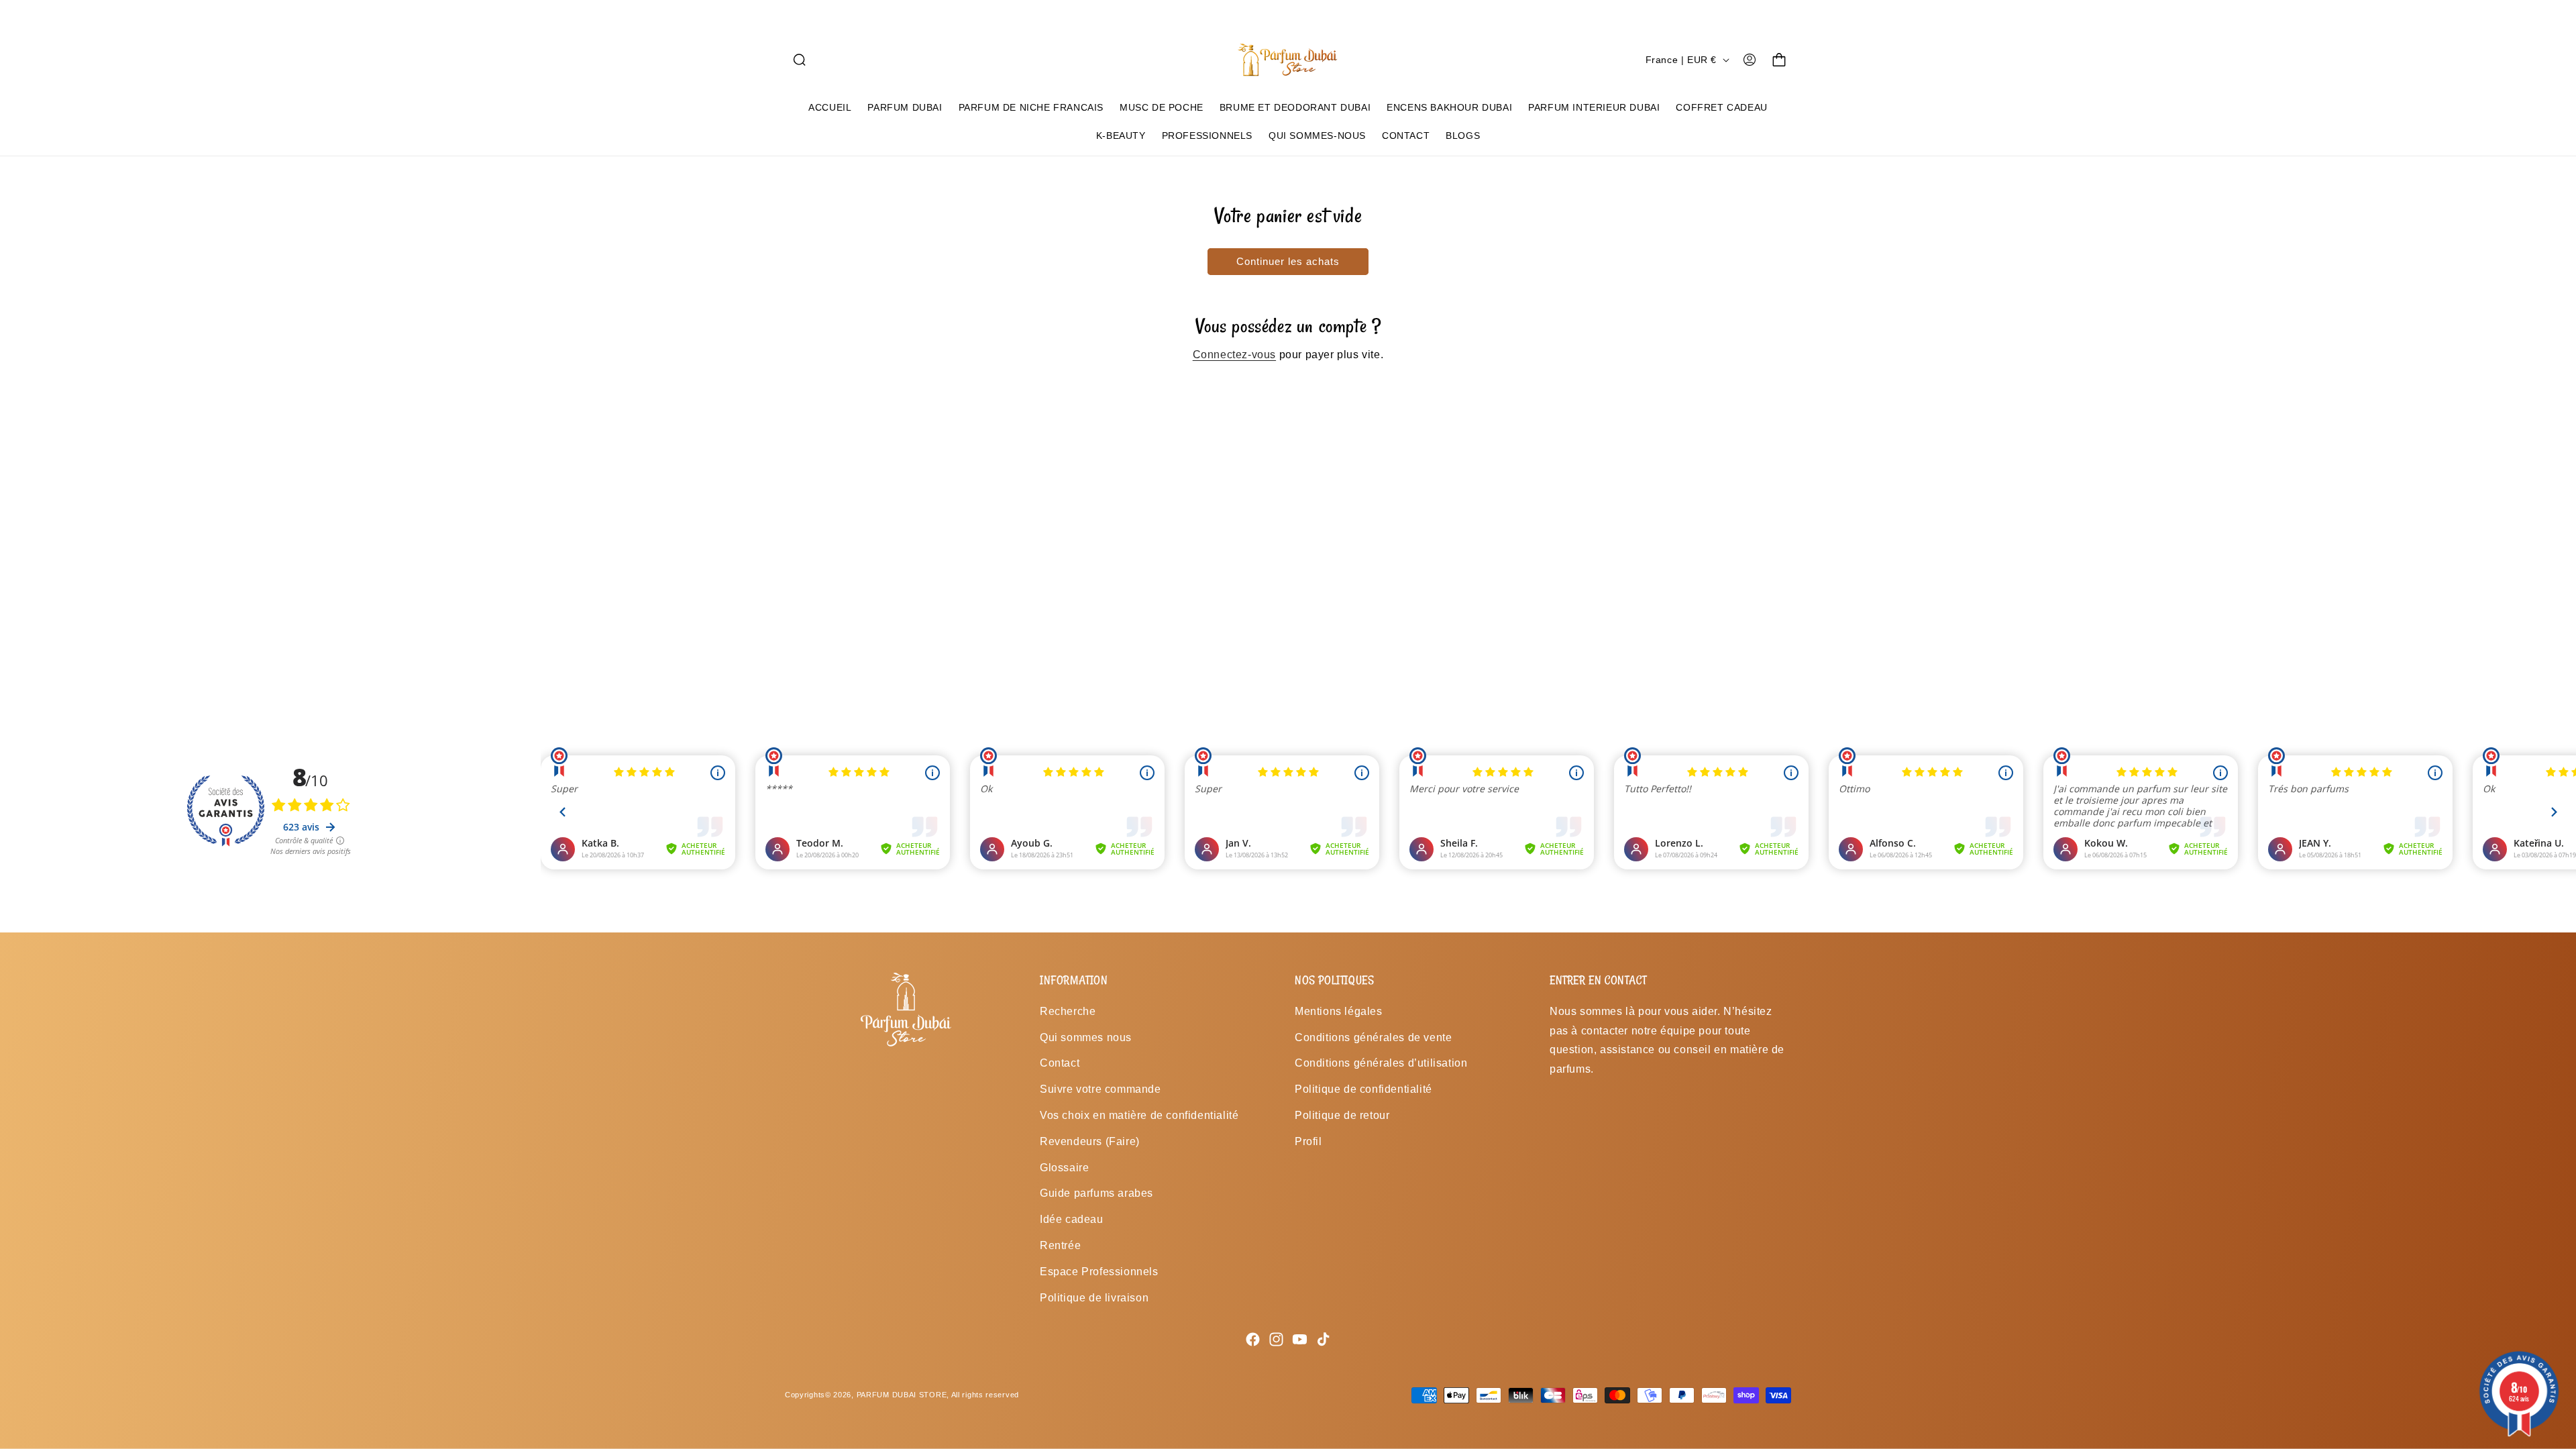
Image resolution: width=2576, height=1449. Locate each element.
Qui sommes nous (1086, 1037)
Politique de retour (1342, 1115)
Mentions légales (1339, 1011)
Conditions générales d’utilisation (1381, 1063)
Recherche (1068, 1011)
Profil (1308, 1141)
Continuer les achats (1288, 261)
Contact (1060, 1063)
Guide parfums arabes (1096, 1193)
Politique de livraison (1094, 1298)
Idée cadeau (1072, 1219)
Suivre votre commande (1101, 1089)
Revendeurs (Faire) (1090, 1141)
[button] (800, 60)
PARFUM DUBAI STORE (902, 1395)
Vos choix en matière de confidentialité (1139, 1115)
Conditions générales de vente (1373, 1037)
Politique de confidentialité (1363, 1089)
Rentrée (1060, 1245)
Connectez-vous (1234, 355)
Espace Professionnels (1099, 1272)
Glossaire (1064, 1168)
